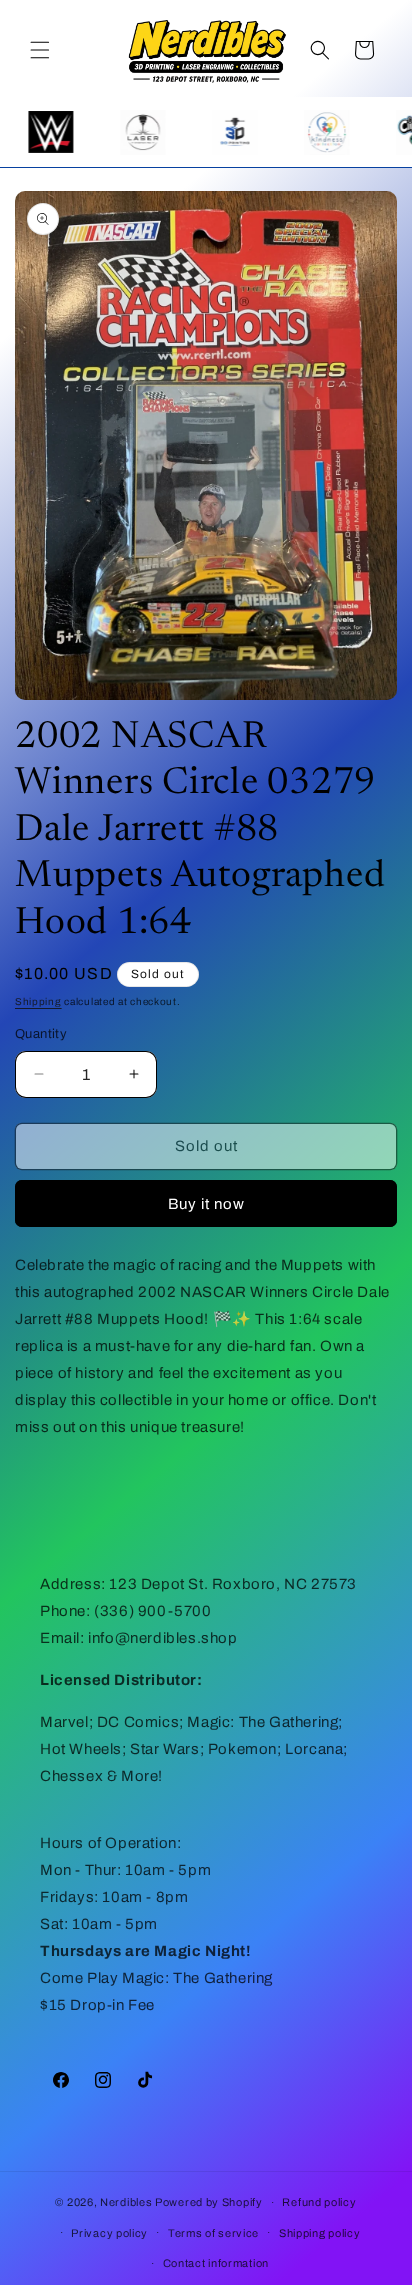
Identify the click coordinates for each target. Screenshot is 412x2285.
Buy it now (206, 1204)
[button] (40, 50)
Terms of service (213, 2233)
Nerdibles (126, 2202)
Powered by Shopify (209, 2202)
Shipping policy (320, 2233)
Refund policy (319, 2202)
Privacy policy (109, 2233)
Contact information (216, 2263)
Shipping (38, 1001)
